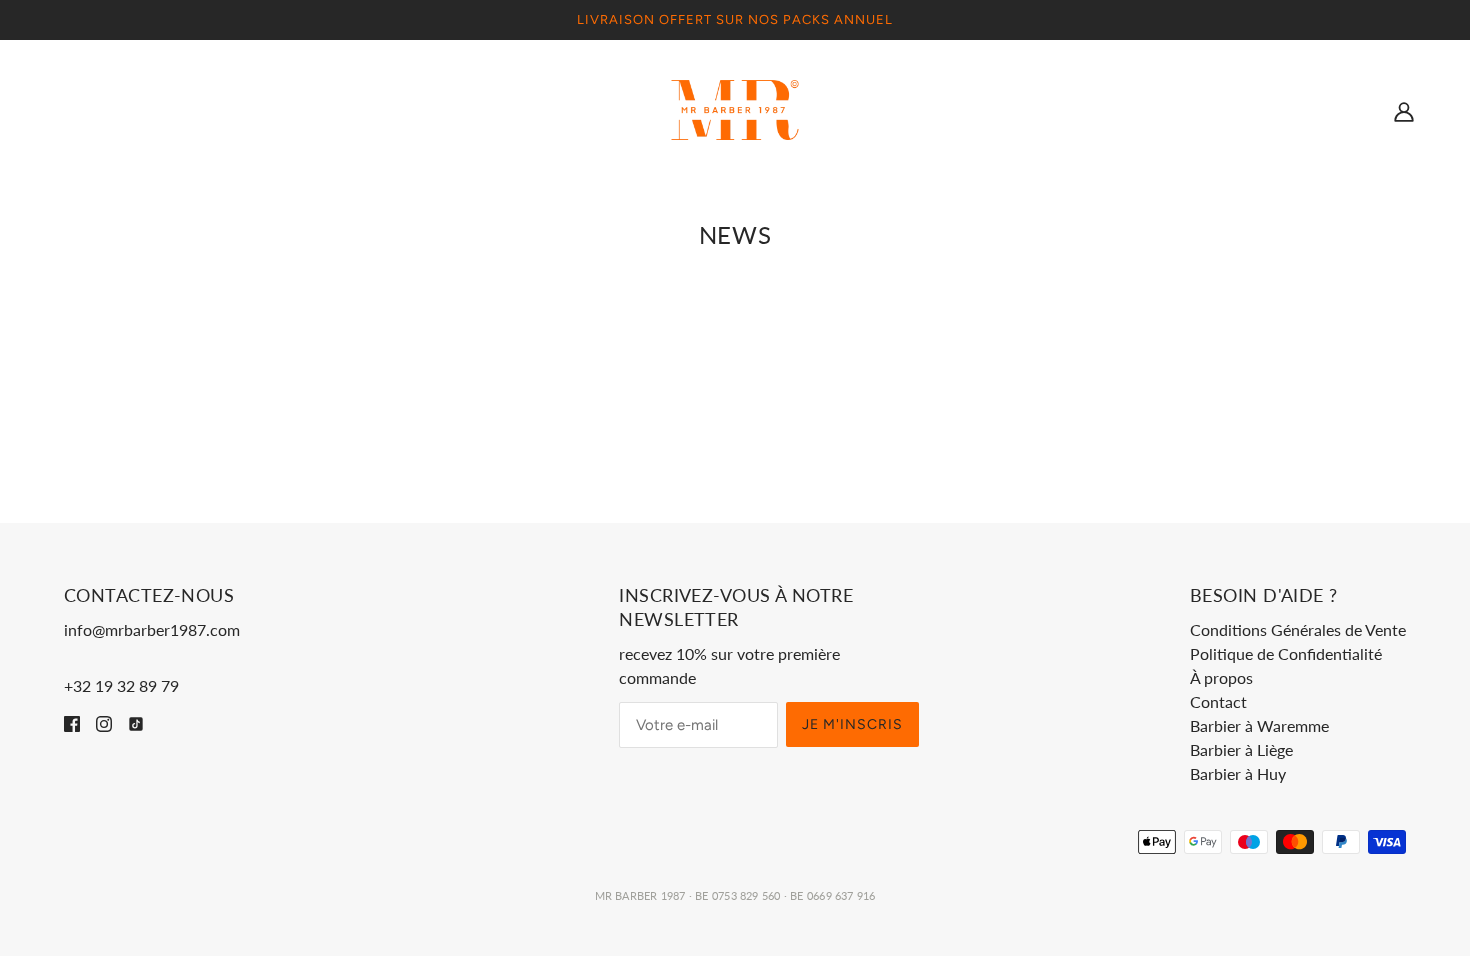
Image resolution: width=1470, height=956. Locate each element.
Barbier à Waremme (1259, 725)
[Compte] (1404, 110)
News (735, 234)
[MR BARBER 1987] (735, 107)
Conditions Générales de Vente (1298, 629)
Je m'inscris (852, 724)
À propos (1221, 677)
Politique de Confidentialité (1286, 653)
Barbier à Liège (1241, 749)
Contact (1218, 701)
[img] (72, 722)
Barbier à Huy (1238, 773)
